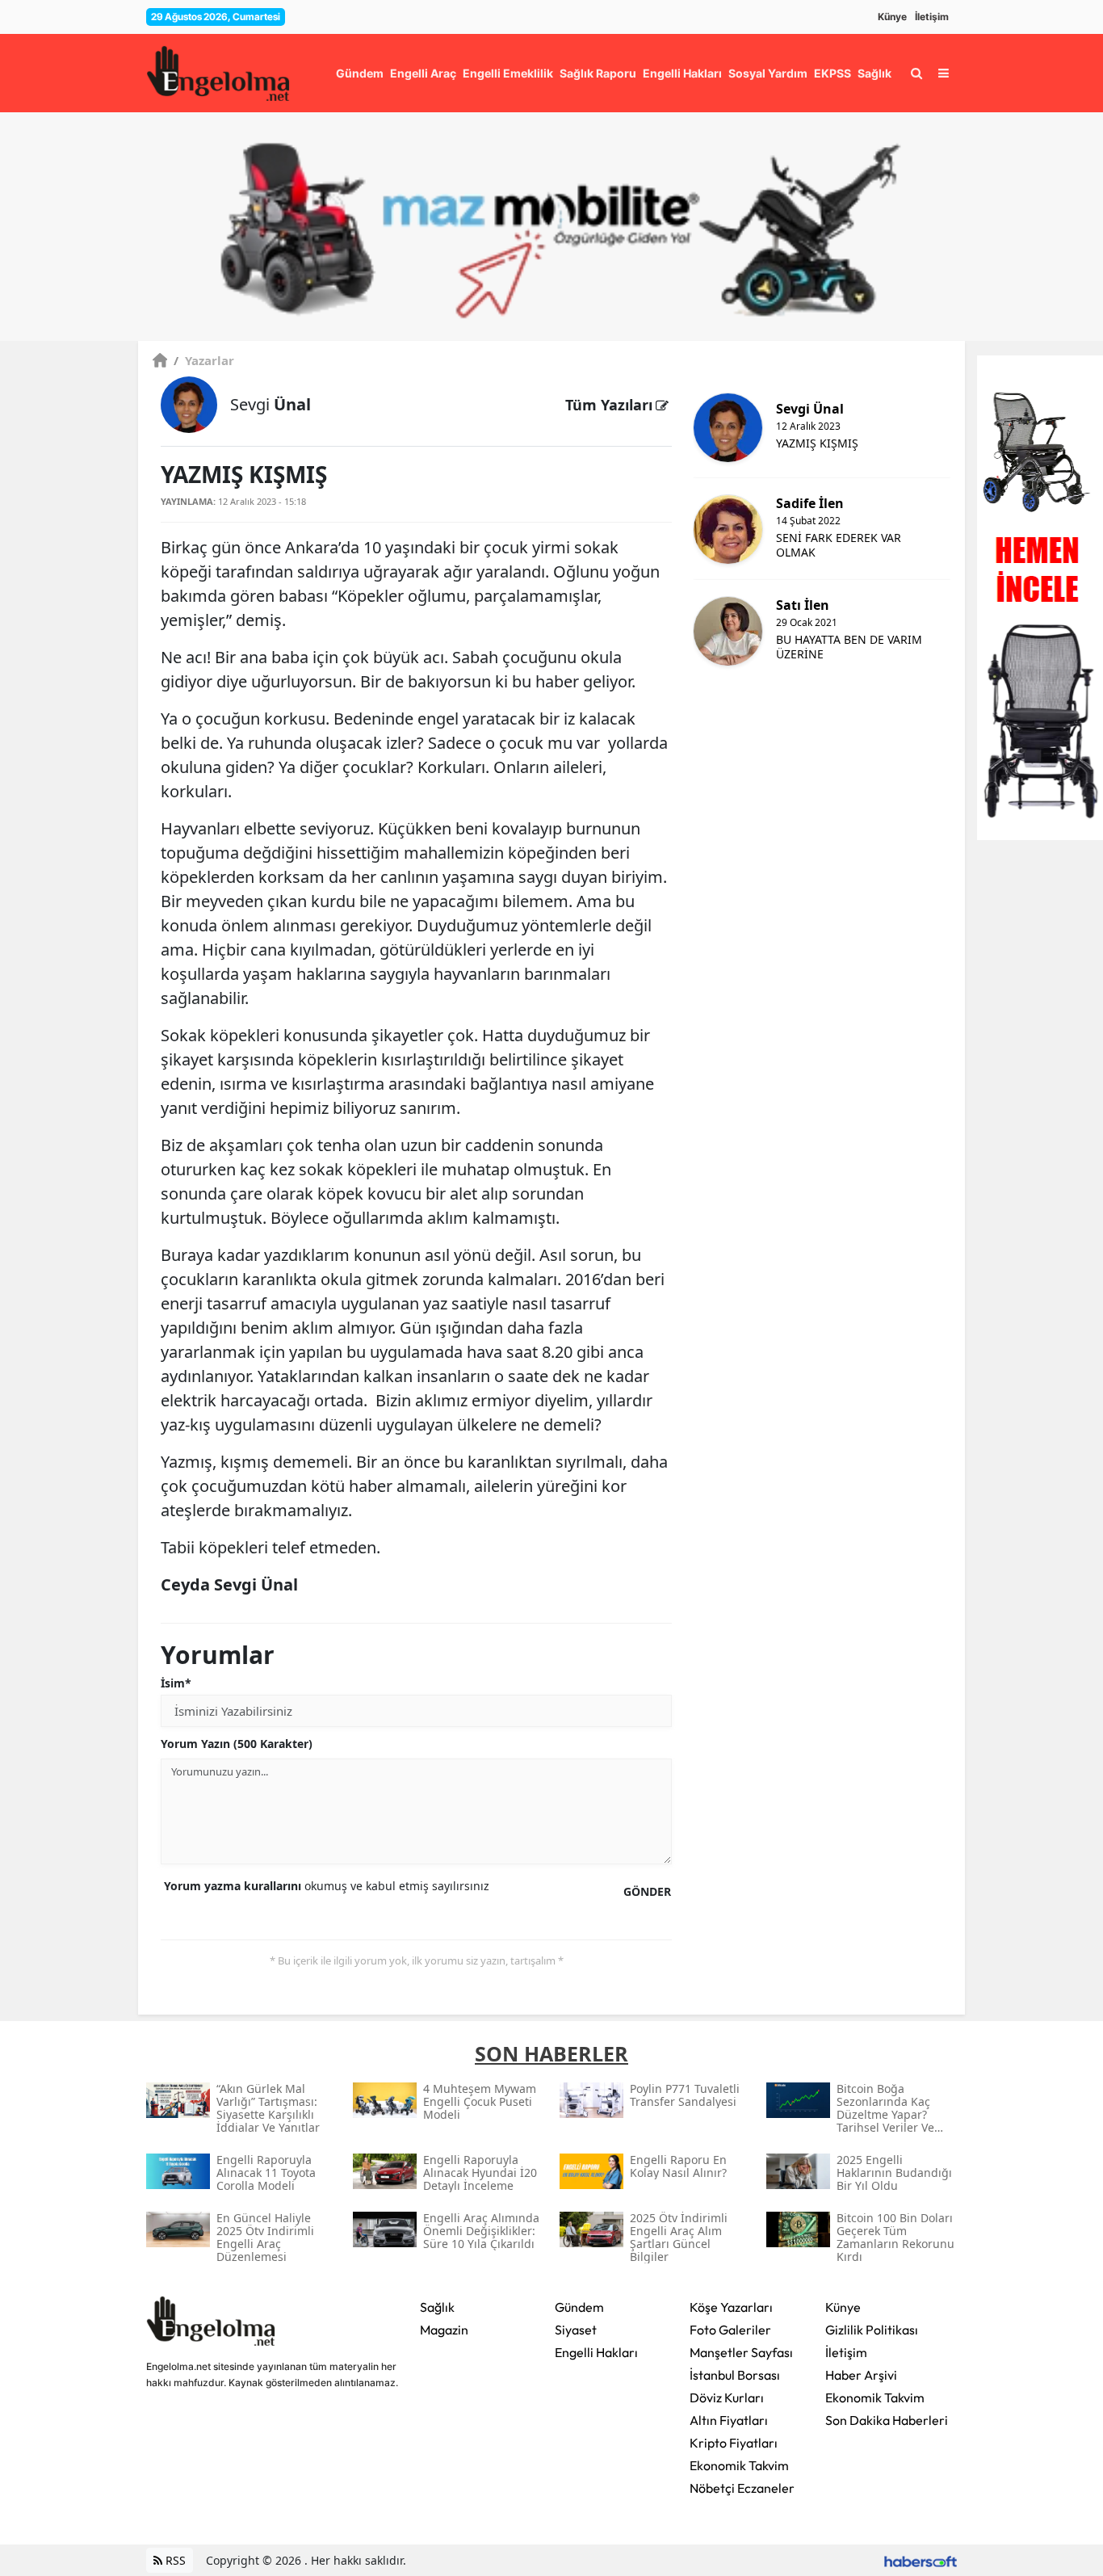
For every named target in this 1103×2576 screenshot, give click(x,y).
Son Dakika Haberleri (887, 2420)
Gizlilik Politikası (872, 2330)
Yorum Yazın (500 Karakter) (237, 1744)
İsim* (176, 1683)
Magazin (444, 2330)
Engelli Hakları (596, 2352)
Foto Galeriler (730, 2330)
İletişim (932, 17)
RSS (174, 2560)
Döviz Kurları (727, 2397)
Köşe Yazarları (731, 2307)
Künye (892, 17)
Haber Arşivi (861, 2375)
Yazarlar (204, 360)
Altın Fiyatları (729, 2420)
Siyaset (576, 2330)
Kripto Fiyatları (734, 2443)
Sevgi (271, 404)
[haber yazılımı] (921, 2560)
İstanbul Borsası (735, 2375)
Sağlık (437, 2307)
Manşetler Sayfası (741, 2352)
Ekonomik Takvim (739, 2465)
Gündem (579, 2307)
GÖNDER (647, 1891)
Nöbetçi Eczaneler (742, 2488)
